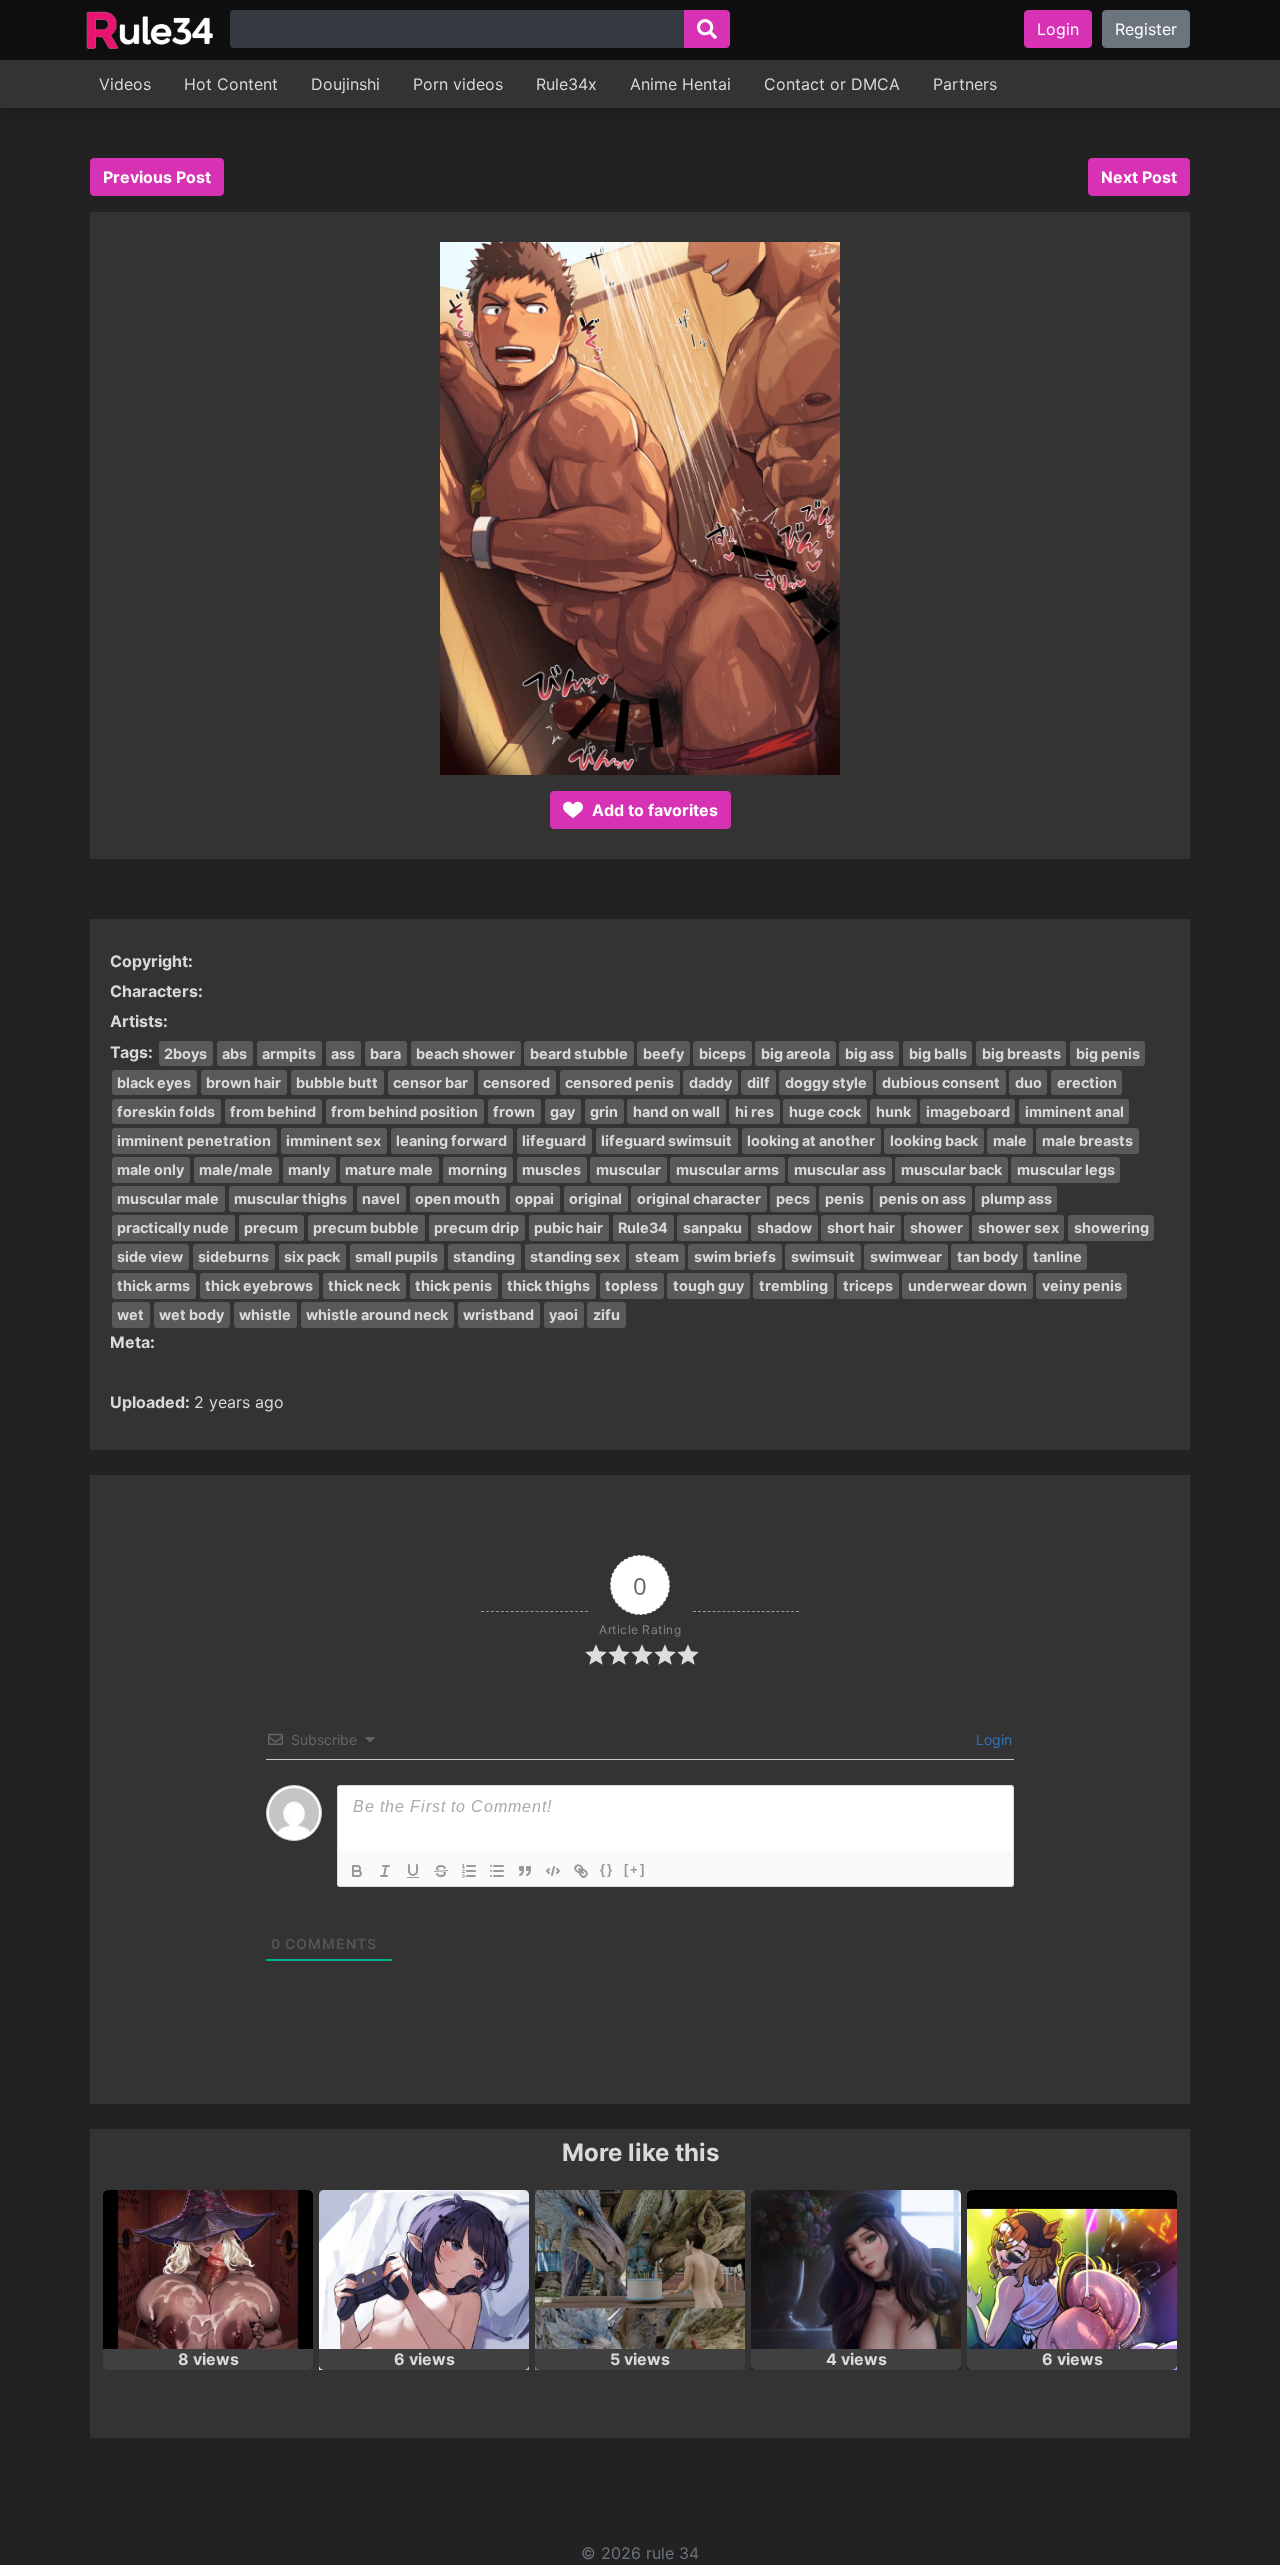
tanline (1057, 1256)
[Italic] (385, 1871)
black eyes (154, 1082)
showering (1111, 1227)
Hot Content (231, 84)
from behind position (404, 1111)
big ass (869, 1053)
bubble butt (337, 1082)
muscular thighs (290, 1198)
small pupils (396, 1256)
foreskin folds (166, 1111)
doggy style (826, 1082)
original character (699, 1198)
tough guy (708, 1285)
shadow (784, 1227)
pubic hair (568, 1227)
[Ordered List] (469, 1871)
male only (150, 1169)
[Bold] (357, 1871)
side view (150, 1256)
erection (1087, 1082)
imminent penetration (194, 1140)
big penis (1108, 1053)
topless (631, 1285)
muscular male (168, 1198)
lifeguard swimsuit (666, 1140)
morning (477, 1169)
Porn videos (458, 84)
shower (936, 1227)
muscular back (951, 1169)
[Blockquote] (525, 1871)
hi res (754, 1111)
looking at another (811, 1140)
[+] (635, 1869)
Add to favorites (653, 810)
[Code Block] (553, 1871)
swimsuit (823, 1256)
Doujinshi (345, 84)
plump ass (1016, 1198)
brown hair (243, 1082)
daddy (710, 1082)
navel (381, 1198)
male (1010, 1140)
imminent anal (1074, 1111)
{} (607, 1869)
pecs (793, 1198)
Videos (125, 84)
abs (234, 1053)
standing (484, 1256)
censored (516, 1082)
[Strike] (441, 1871)
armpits (289, 1053)
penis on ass (922, 1198)
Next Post (1139, 177)
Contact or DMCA (832, 84)
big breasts (1021, 1053)
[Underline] (413, 1871)
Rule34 (643, 1227)
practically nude (173, 1227)
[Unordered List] (497, 1871)
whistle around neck (377, 1314)
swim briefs (735, 1256)
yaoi (563, 1314)
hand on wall (676, 1111)
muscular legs (1066, 1169)
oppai (534, 1198)
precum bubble (366, 1227)
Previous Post (157, 177)
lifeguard (554, 1140)
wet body (191, 1314)
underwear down (967, 1285)
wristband (498, 1314)
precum (271, 1227)
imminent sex (333, 1140)
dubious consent (941, 1082)
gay (562, 1111)
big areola (795, 1053)
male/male (236, 1169)
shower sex (1018, 1227)
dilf (758, 1082)
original (595, 1198)
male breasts (1087, 1140)
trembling (793, 1285)
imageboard (968, 1111)
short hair (861, 1227)
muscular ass (840, 1169)
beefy (663, 1053)
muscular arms (727, 1169)
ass (343, 1053)
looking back (934, 1140)
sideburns (233, 1256)
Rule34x (566, 84)
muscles (551, 1169)
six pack (312, 1256)
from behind (273, 1111)
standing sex (575, 1256)
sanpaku (712, 1227)
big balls (938, 1053)
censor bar (430, 1082)
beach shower (465, 1053)
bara (385, 1053)
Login (1058, 29)
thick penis (453, 1285)
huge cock (825, 1111)
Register (1146, 29)
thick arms (153, 1285)
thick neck (364, 1285)
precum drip (476, 1227)
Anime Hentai (680, 84)
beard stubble (579, 1053)
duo (1028, 1082)
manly (309, 1169)
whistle (265, 1314)
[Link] (581, 1871)
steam (657, 1256)
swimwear (906, 1256)
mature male (389, 1169)
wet (130, 1314)
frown (514, 1111)
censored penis (619, 1082)
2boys (185, 1053)
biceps (722, 1053)
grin (604, 1111)
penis (844, 1198)
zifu (606, 1314)
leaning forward (451, 1140)
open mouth (457, 1198)
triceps (868, 1285)
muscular (628, 1169)
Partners (965, 84)
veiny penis (1082, 1285)
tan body (987, 1256)
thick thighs (548, 1285)
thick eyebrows (259, 1285)
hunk (893, 1111)
